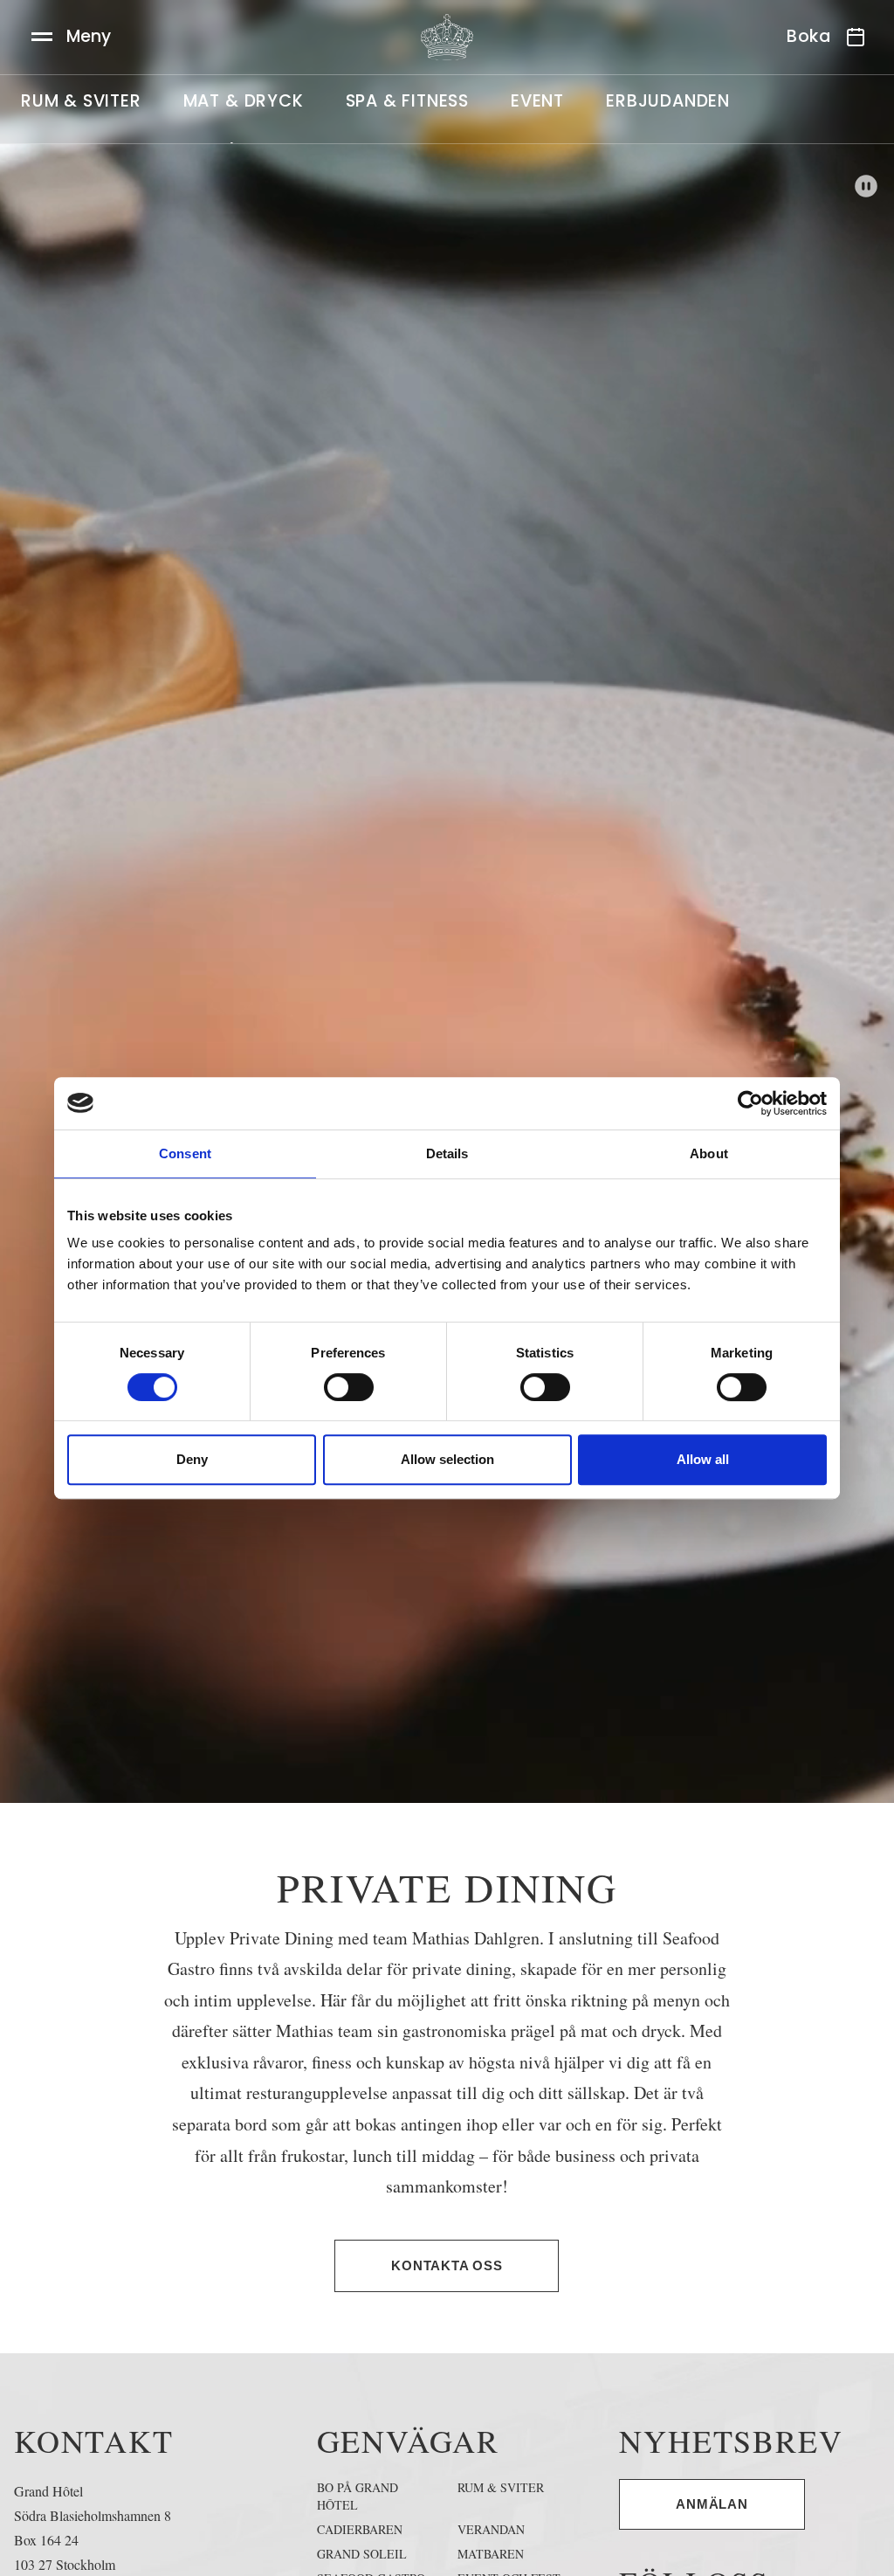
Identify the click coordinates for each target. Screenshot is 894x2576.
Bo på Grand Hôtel (358, 2496)
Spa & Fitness (407, 101)
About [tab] (709, 1153)
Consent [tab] (185, 1153)
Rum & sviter (81, 101)
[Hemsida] (447, 37)
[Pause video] (866, 186)
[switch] (349, 1387)
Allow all (703, 1459)
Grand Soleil (362, 2554)
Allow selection (447, 1459)
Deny (192, 1459)
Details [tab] (447, 1153)
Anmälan (712, 2504)
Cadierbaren (360, 2529)
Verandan (491, 2529)
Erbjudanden (668, 101)
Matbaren (491, 2554)
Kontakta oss (447, 2265)
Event (537, 101)
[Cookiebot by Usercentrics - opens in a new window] (750, 1103)
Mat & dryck (244, 101)
